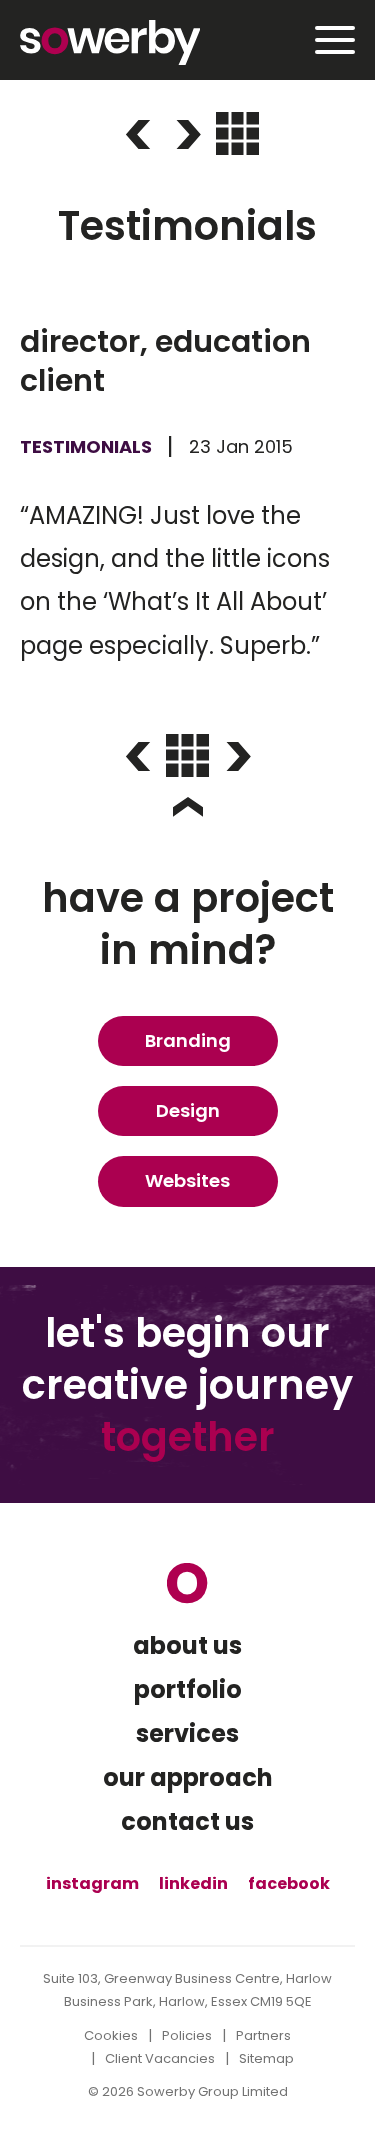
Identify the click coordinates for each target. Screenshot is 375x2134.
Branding (188, 1040)
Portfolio (188, 1690)
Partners (263, 2035)
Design (188, 1110)
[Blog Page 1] (237, 133)
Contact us (187, 1822)
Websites (187, 1180)
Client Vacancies (160, 2058)
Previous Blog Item (138, 135)
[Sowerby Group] (110, 42)
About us (187, 1646)
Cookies (111, 2035)
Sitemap (266, 2058)
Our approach (188, 1778)
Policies (187, 2035)
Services (187, 1734)
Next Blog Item (188, 135)
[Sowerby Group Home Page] (187, 1583)
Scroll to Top (188, 807)
